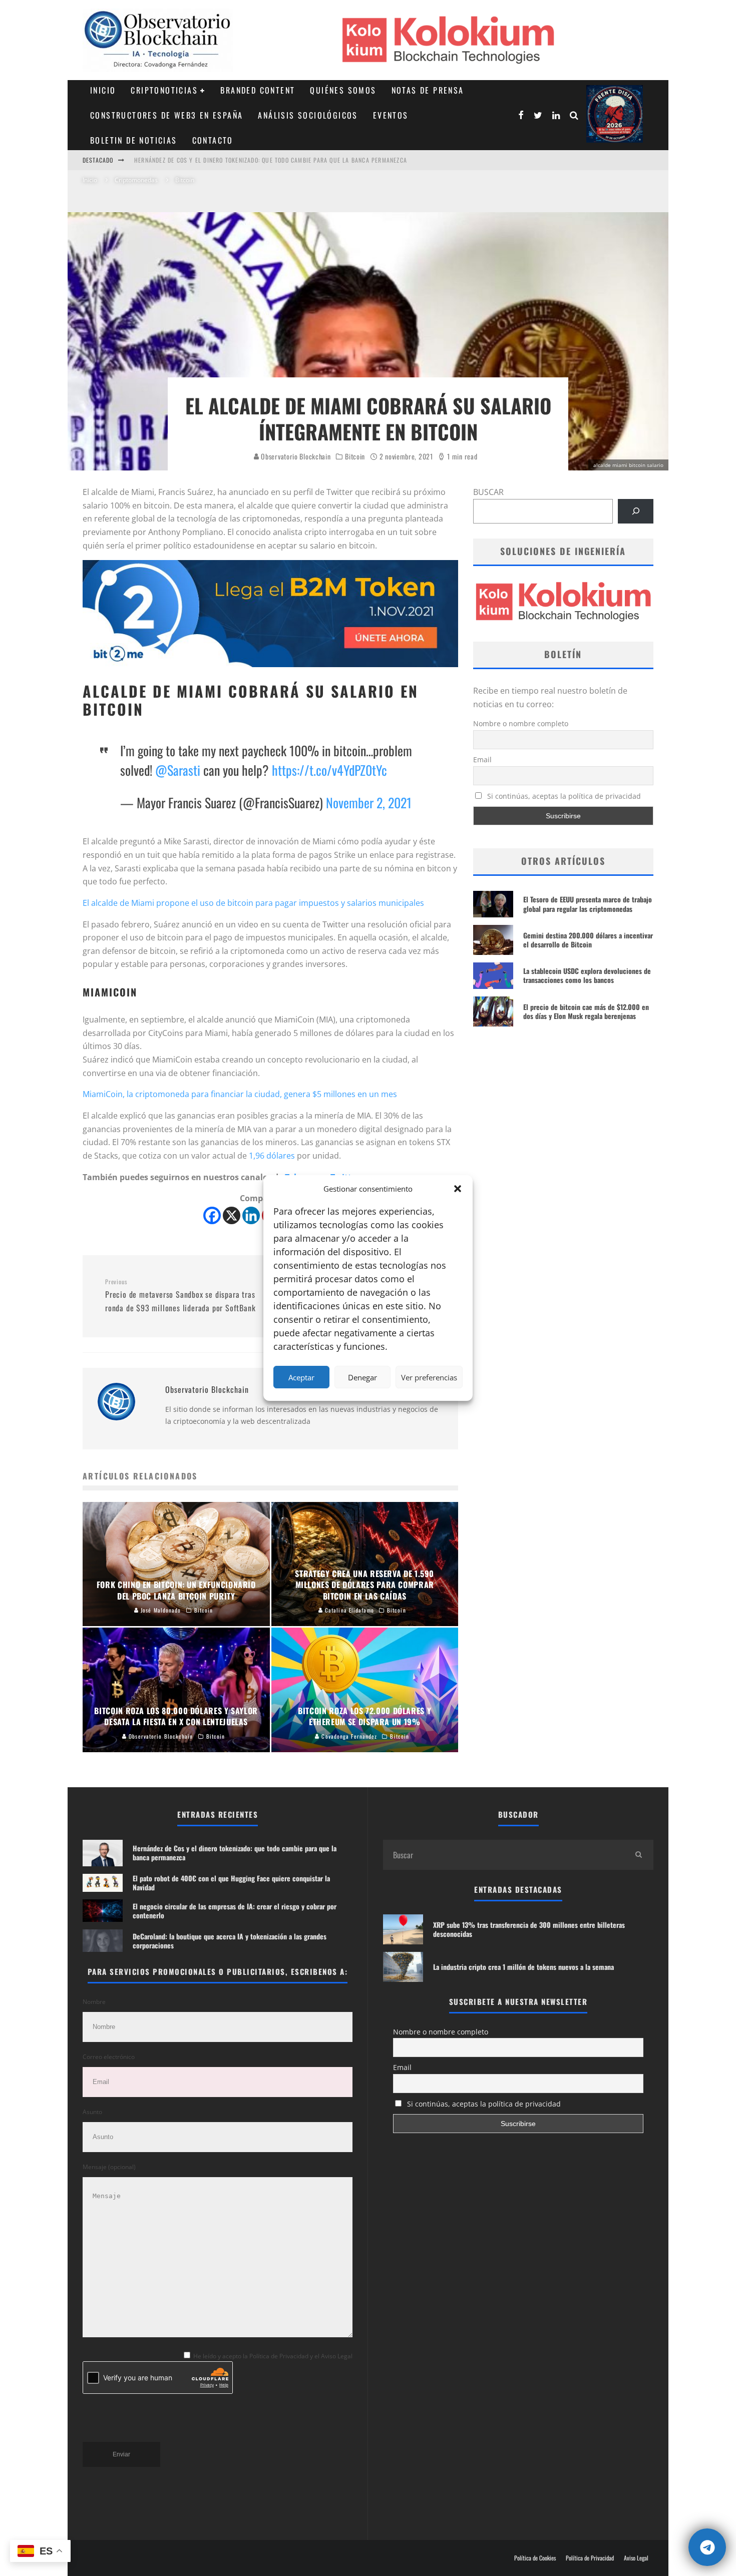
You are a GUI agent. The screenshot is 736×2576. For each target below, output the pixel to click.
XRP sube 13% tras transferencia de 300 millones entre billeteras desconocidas (529, 1929)
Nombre (94, 2002)
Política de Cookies (535, 2558)
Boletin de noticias (134, 140)
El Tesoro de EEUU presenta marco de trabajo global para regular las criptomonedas (588, 904)
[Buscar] (636, 511)
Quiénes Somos (343, 90)
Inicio (103, 90)
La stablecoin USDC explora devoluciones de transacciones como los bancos (587, 975)
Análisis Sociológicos (308, 115)
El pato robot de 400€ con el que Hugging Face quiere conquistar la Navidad (231, 1883)
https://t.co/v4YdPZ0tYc (329, 770)
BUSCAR (488, 492)
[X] (232, 1215)
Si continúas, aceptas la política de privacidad (563, 796)
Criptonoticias (164, 90)
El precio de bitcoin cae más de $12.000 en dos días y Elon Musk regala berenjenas (586, 1011)
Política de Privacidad (590, 2558)
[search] (638, 1855)
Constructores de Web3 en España (166, 115)
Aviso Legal (636, 2558)
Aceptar (301, 1377)
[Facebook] (212, 1215)
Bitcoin (355, 456)
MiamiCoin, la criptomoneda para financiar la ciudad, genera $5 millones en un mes (240, 1094)
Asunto (92, 2112)
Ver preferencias (429, 1377)
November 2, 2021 (369, 803)
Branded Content (258, 90)
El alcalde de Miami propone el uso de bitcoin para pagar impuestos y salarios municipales (253, 903)
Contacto (213, 140)
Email (482, 759)
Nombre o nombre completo (521, 723)
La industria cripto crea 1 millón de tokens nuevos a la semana (523, 1967)
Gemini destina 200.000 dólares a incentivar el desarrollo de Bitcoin (588, 940)
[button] (458, 1189)
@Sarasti (178, 770)
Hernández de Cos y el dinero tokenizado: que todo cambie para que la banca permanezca (271, 160)
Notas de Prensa (428, 90)
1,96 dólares (272, 1156)
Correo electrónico (109, 2057)
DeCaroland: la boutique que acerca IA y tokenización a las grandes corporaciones (230, 1941)
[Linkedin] (251, 1215)
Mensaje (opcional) (109, 2167)
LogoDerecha (615, 114)
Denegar (362, 1377)
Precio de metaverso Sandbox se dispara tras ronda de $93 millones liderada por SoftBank (180, 1296)
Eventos (391, 115)
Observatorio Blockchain (295, 456)
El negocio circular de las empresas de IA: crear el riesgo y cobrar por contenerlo (235, 1911)
